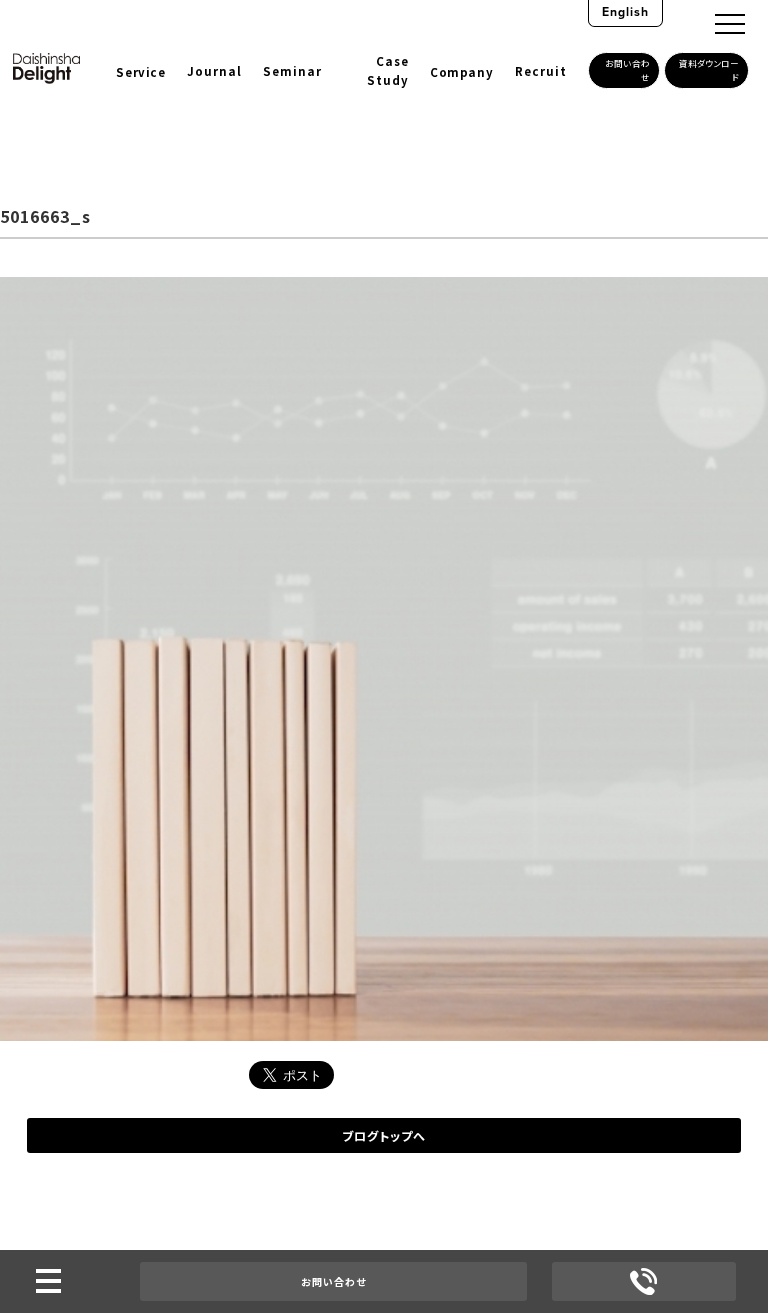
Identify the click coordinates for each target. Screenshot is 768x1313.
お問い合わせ (333, 1281)
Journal (214, 71)
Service (140, 72)
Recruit (541, 71)
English (625, 12)
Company (461, 72)
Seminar (292, 71)
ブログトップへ (384, 1135)
